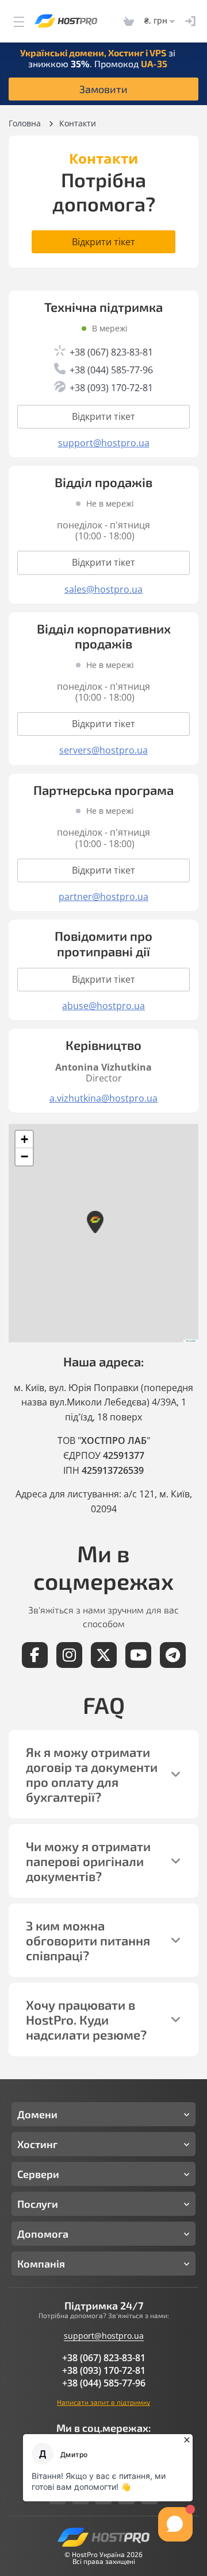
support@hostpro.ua (104, 443)
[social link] (35, 1655)
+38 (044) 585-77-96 (104, 2383)
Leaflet (192, 1341)
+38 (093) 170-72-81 (104, 2370)
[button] (95, 1222)
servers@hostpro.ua (103, 750)
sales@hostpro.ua (103, 590)
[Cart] (129, 21)
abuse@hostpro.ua (103, 1006)
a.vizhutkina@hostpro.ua (103, 1098)
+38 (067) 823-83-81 (104, 2358)
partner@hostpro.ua (103, 897)
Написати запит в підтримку (103, 2402)
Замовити (103, 89)
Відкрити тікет (103, 242)
